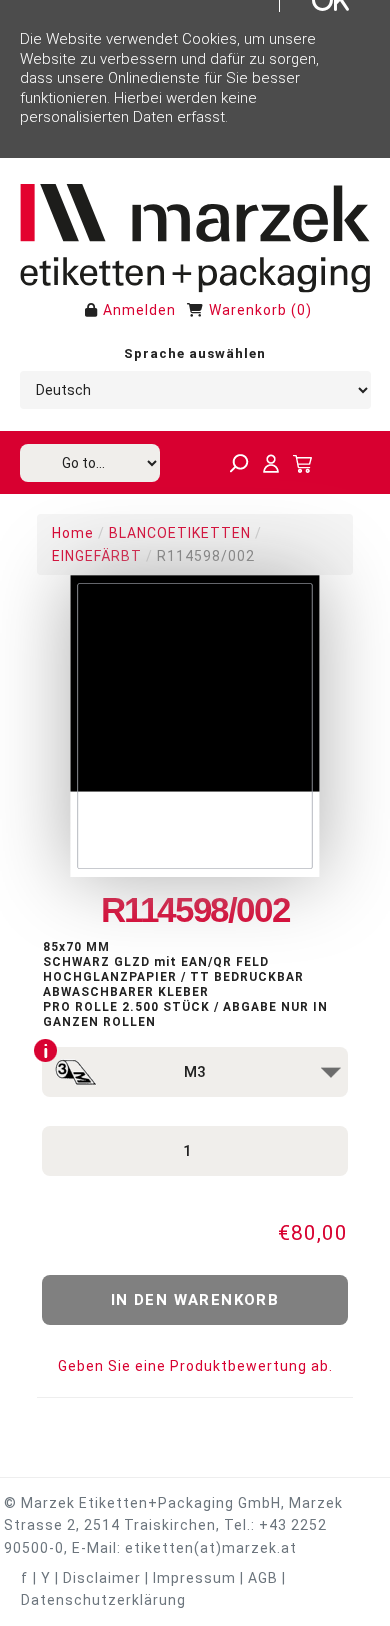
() (301, 310)
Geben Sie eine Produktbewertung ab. (195, 1366)
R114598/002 (206, 556)
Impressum (194, 1578)
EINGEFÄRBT (97, 556)
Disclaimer (102, 1578)
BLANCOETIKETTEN (180, 533)
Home (73, 533)
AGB (263, 1578)
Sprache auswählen (195, 353)
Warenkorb (248, 310)
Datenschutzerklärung (103, 1600)
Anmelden (139, 310)
